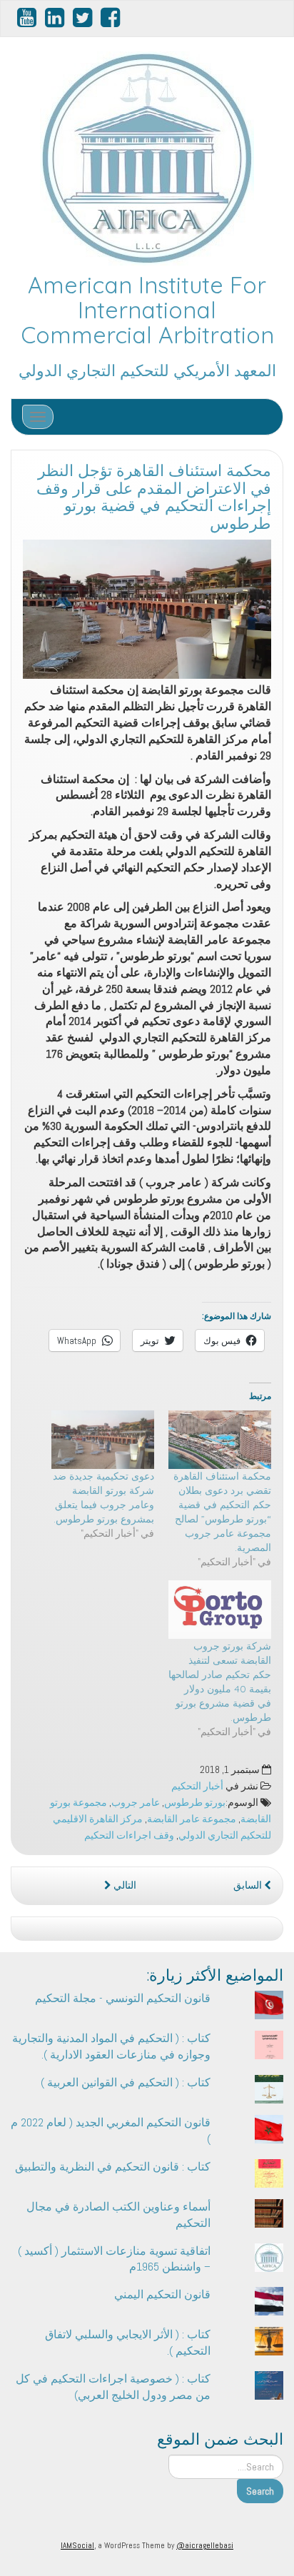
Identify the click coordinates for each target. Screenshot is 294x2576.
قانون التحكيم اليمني (162, 2294)
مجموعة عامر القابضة (192, 1819)
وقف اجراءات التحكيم (129, 1835)
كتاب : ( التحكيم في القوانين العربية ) (126, 2082)
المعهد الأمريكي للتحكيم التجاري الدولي (147, 370)
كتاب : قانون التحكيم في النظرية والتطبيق (113, 2167)
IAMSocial (77, 2545)
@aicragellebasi (205, 2545)
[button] (147, 610)
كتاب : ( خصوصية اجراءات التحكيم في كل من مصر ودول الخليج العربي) (113, 2387)
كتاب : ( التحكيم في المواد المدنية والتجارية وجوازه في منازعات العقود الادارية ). (111, 2046)
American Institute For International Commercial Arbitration (147, 310)
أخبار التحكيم (197, 1786)
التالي (124, 1885)
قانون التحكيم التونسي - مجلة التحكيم (123, 1998)
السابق (249, 1885)
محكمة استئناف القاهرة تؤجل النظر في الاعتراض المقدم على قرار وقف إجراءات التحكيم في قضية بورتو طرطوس (154, 497)
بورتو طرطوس (195, 1803)
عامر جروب (136, 1803)
